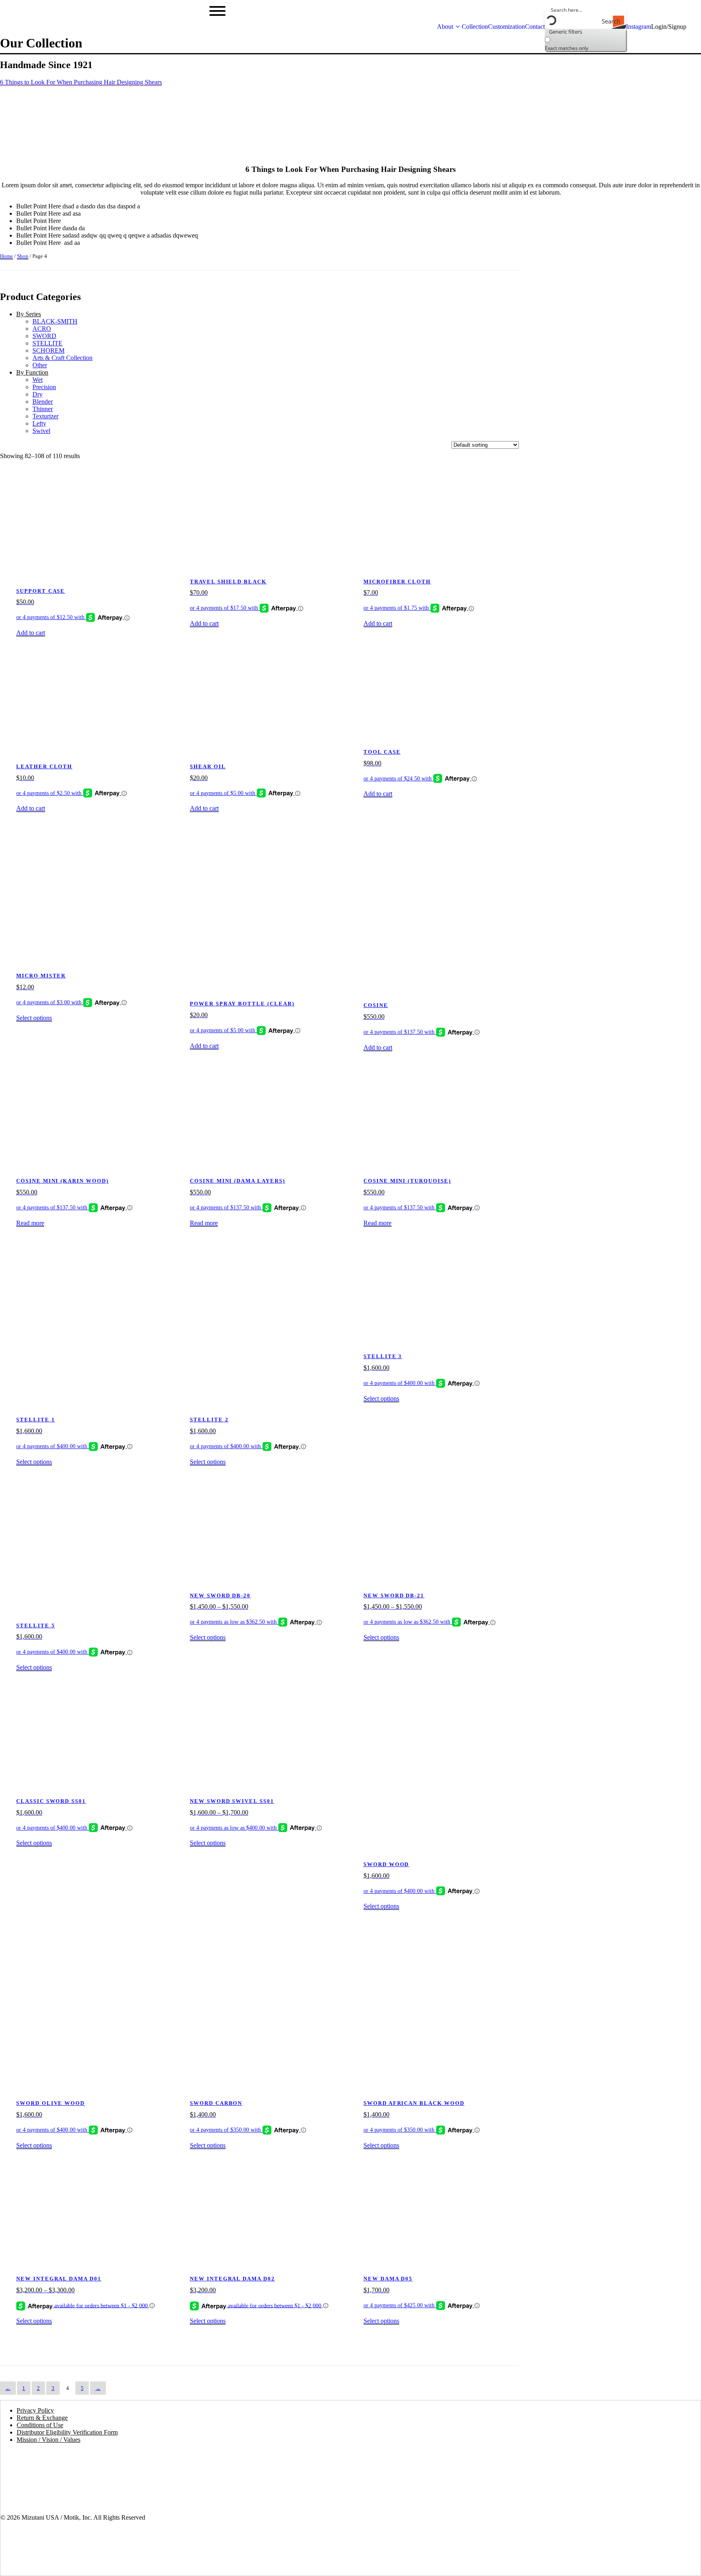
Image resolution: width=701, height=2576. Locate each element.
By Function (32, 372)
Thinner (43, 409)
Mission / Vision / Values (48, 2440)
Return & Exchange (42, 2418)
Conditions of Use (40, 2425)
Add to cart (31, 633)
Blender (43, 402)
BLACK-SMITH (55, 321)
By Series (29, 314)
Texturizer (45, 416)
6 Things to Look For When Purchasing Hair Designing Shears (81, 82)
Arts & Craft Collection (62, 358)
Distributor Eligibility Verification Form (67, 2432)
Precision (44, 387)
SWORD (44, 336)
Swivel (41, 431)
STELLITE (47, 343)
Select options (34, 1018)
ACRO (42, 329)
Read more (30, 1223)
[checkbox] (585, 43)
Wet (38, 380)
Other (40, 365)
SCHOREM (48, 350)
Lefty (39, 423)
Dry (38, 394)
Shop (23, 256)
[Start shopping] (694, 27)
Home (6, 256)
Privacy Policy (35, 2410)
